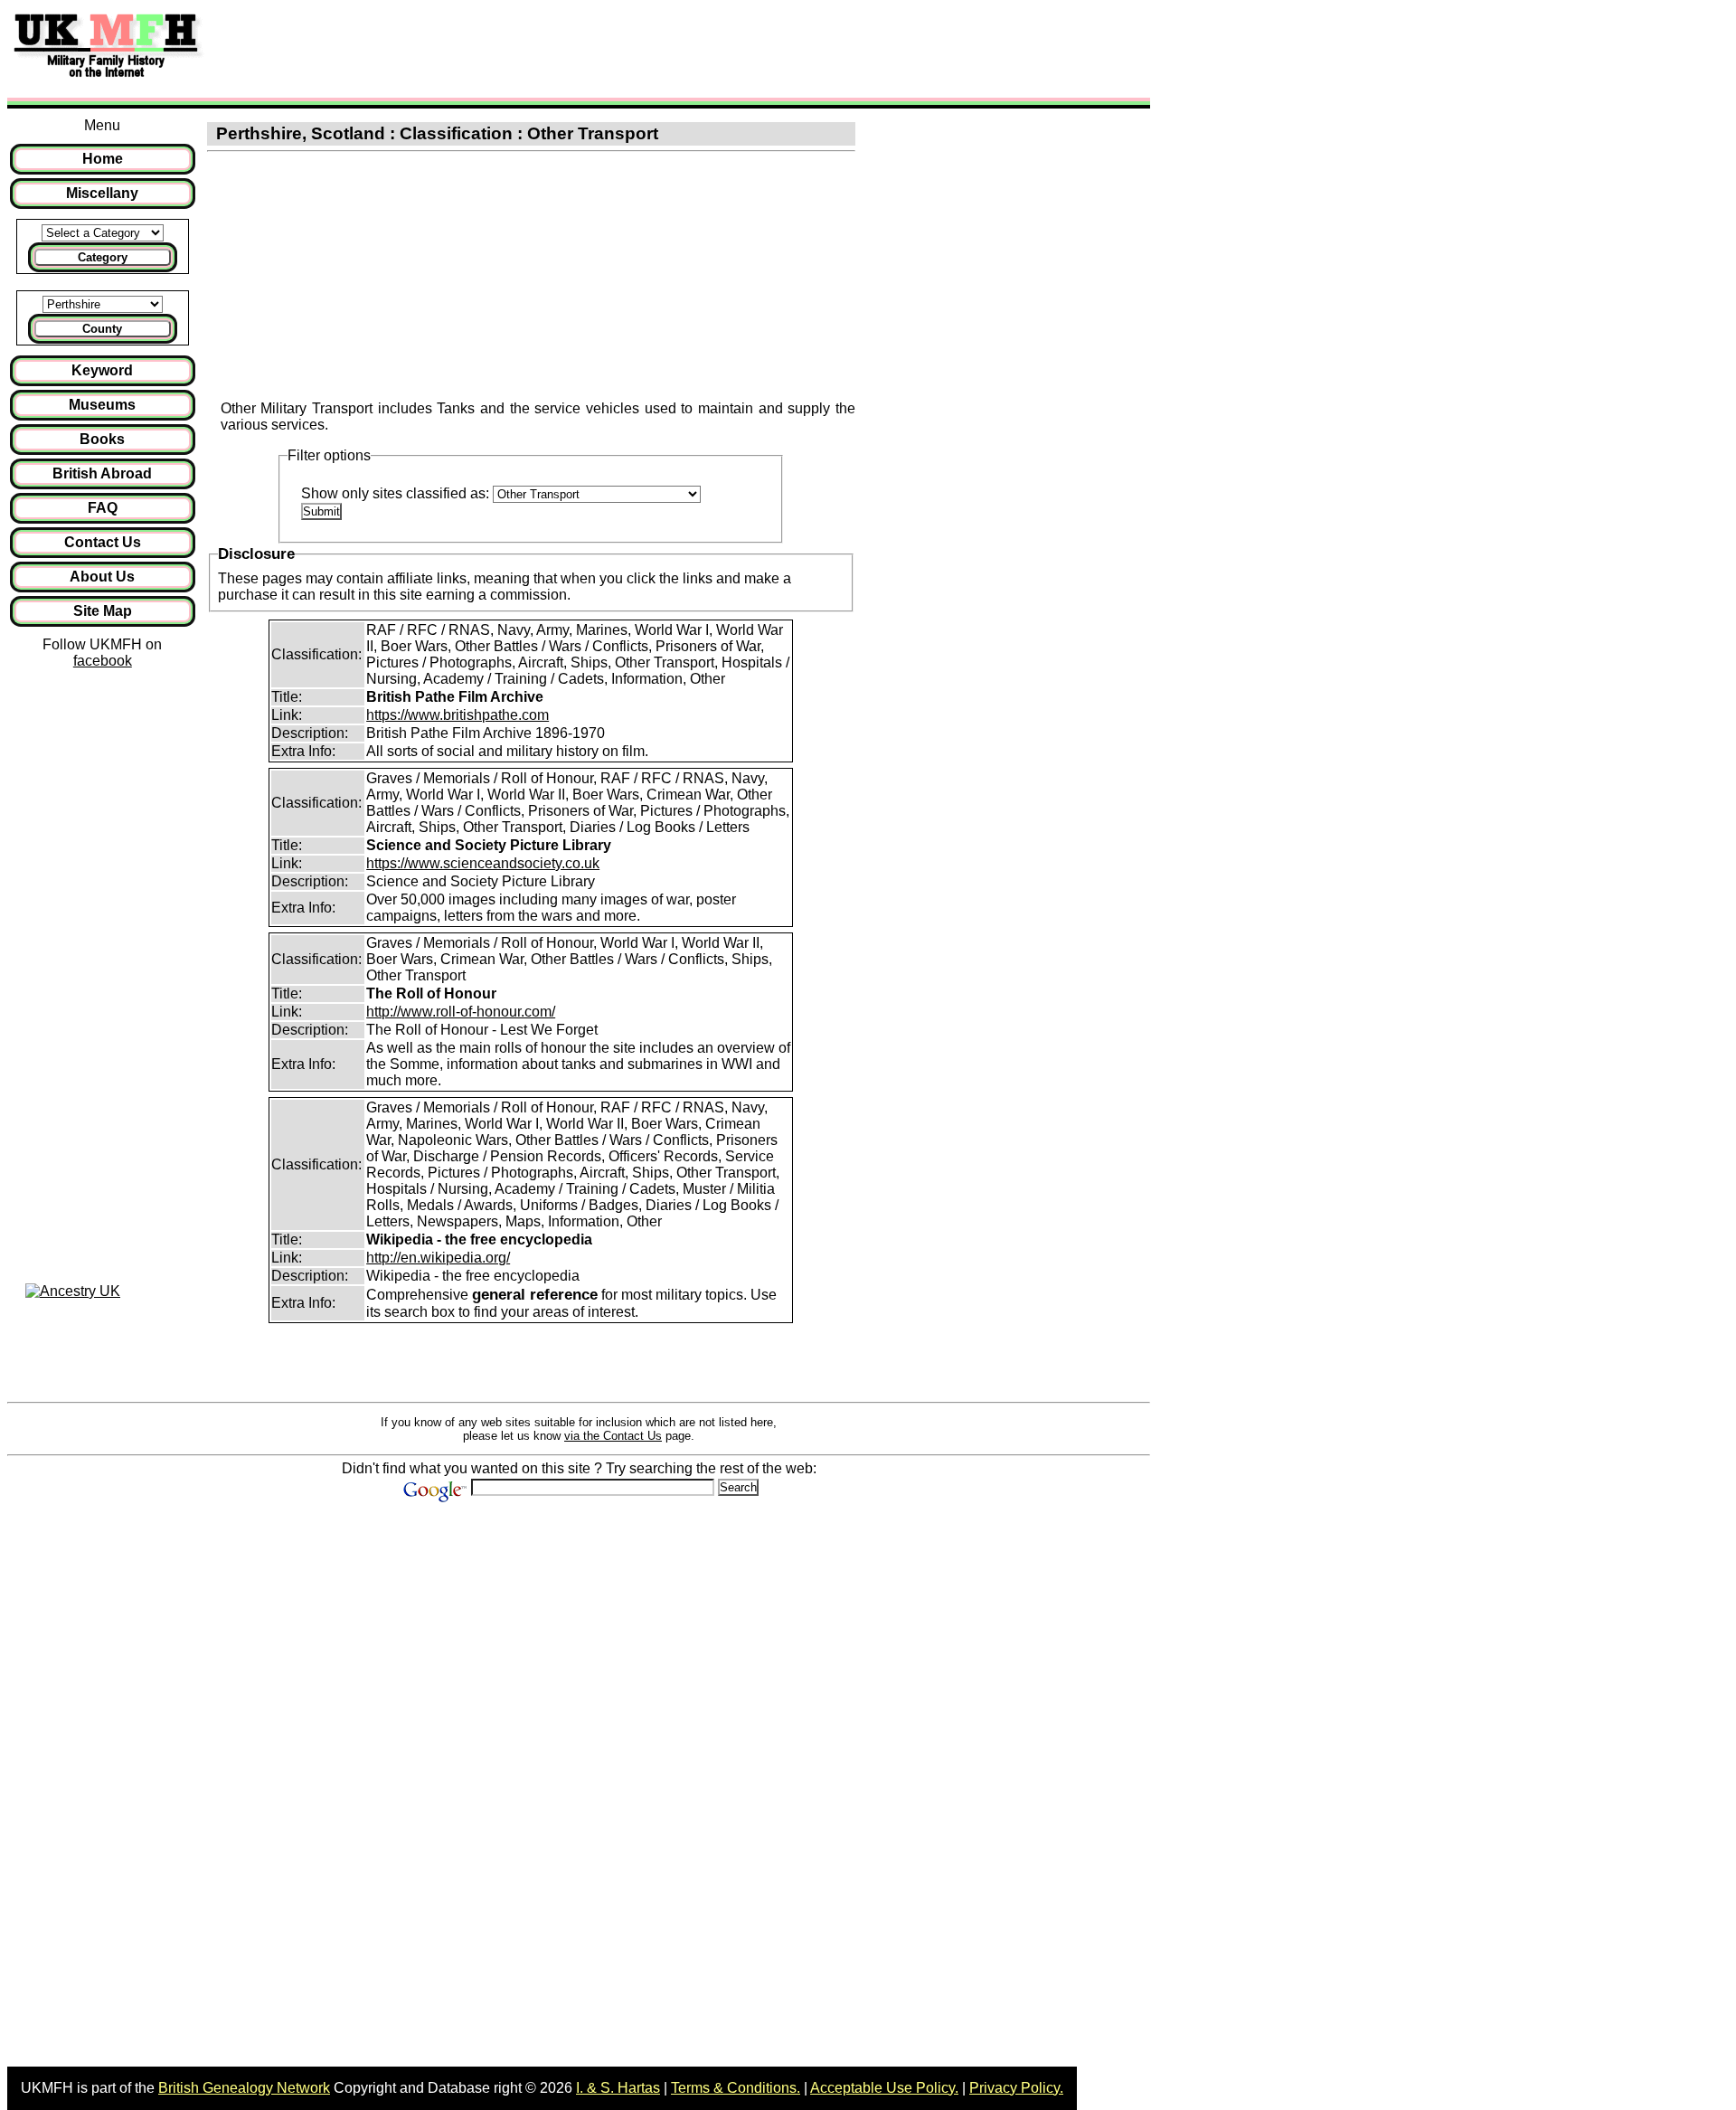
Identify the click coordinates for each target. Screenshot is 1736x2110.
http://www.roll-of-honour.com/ (461, 1012)
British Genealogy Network (244, 2088)
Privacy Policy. (1016, 2088)
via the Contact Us (613, 1436)
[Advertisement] (546, 48)
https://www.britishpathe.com (458, 715)
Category (103, 257)
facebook (103, 661)
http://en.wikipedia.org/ (438, 1258)
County (102, 329)
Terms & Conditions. (736, 2088)
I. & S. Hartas (618, 2088)
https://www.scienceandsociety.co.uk (483, 863)
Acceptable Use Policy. (884, 2088)
